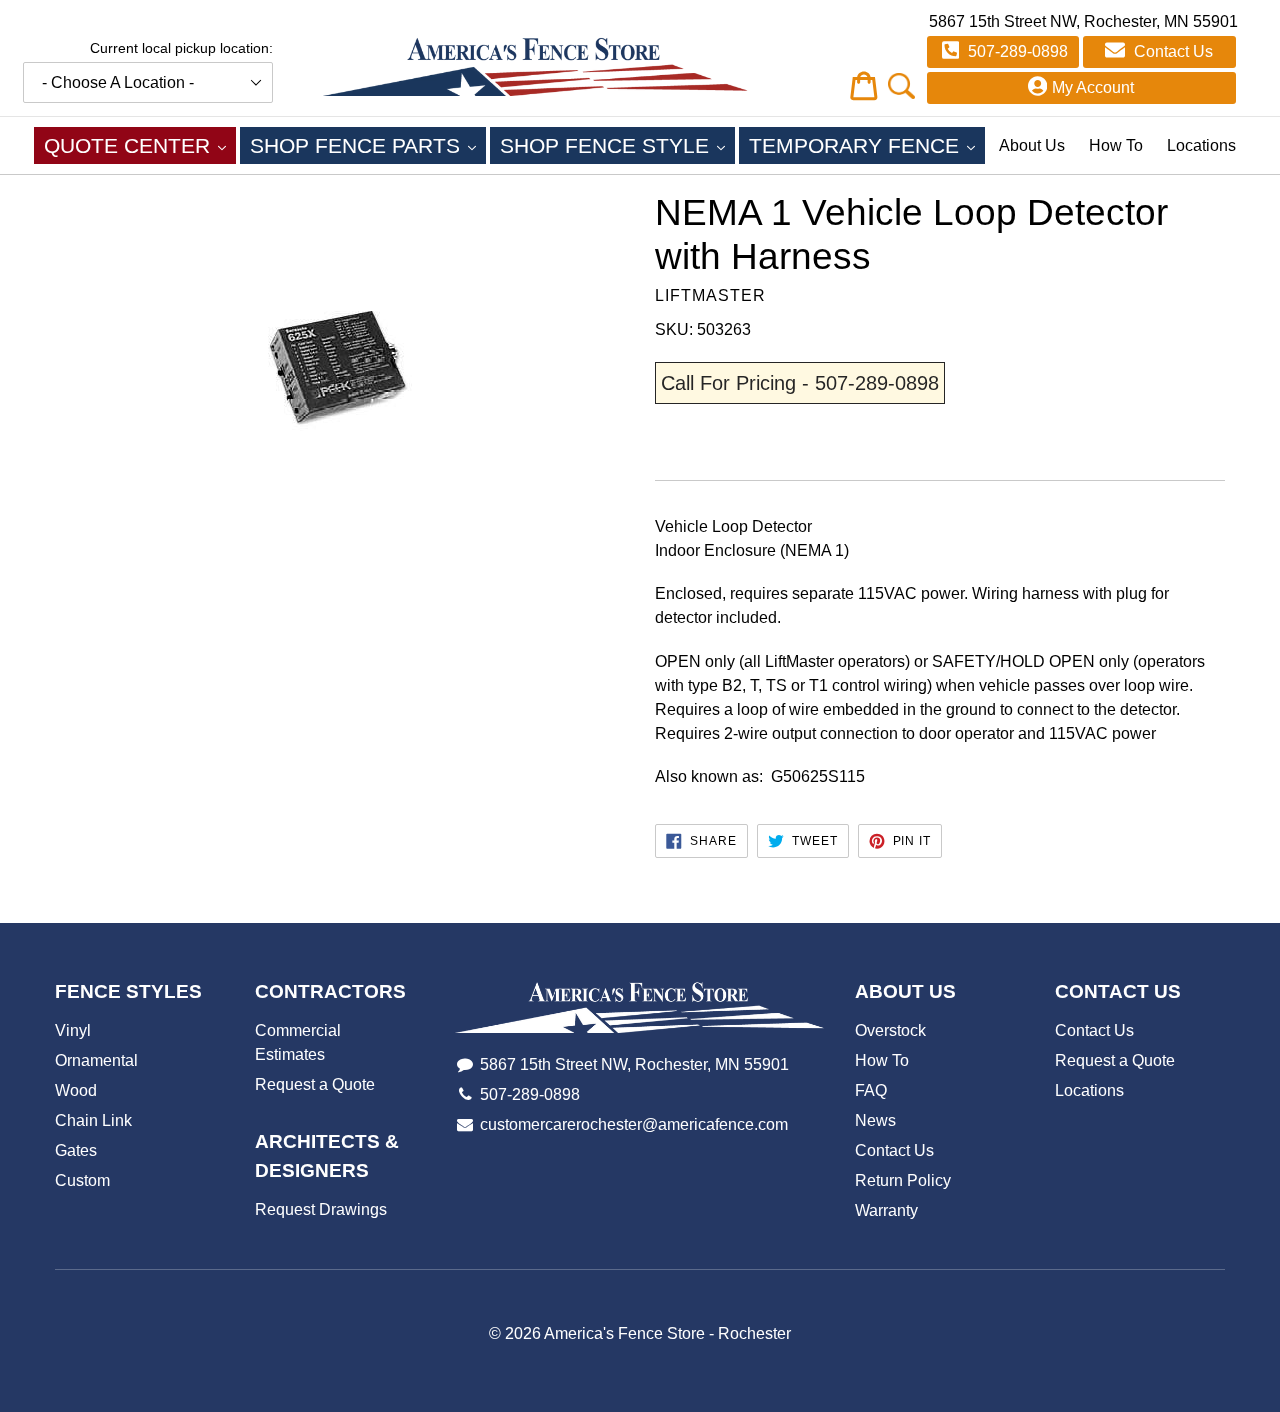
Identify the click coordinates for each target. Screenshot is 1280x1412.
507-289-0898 (1016, 51)
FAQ (871, 1090)
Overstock (890, 1030)
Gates (76, 1150)
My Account (1093, 87)
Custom (82, 1180)
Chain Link (93, 1120)
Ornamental (96, 1060)
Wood (76, 1090)
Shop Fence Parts (368, 145)
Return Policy (903, 1180)
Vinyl (73, 1030)
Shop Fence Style (617, 145)
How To (1116, 145)
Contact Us (1171, 51)
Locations (1201, 145)
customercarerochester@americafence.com (634, 1124)
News (875, 1120)
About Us (1032, 145)
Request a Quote (315, 1084)
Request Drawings (321, 1209)
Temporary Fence (867, 145)
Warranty (886, 1210)
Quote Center (140, 145)
